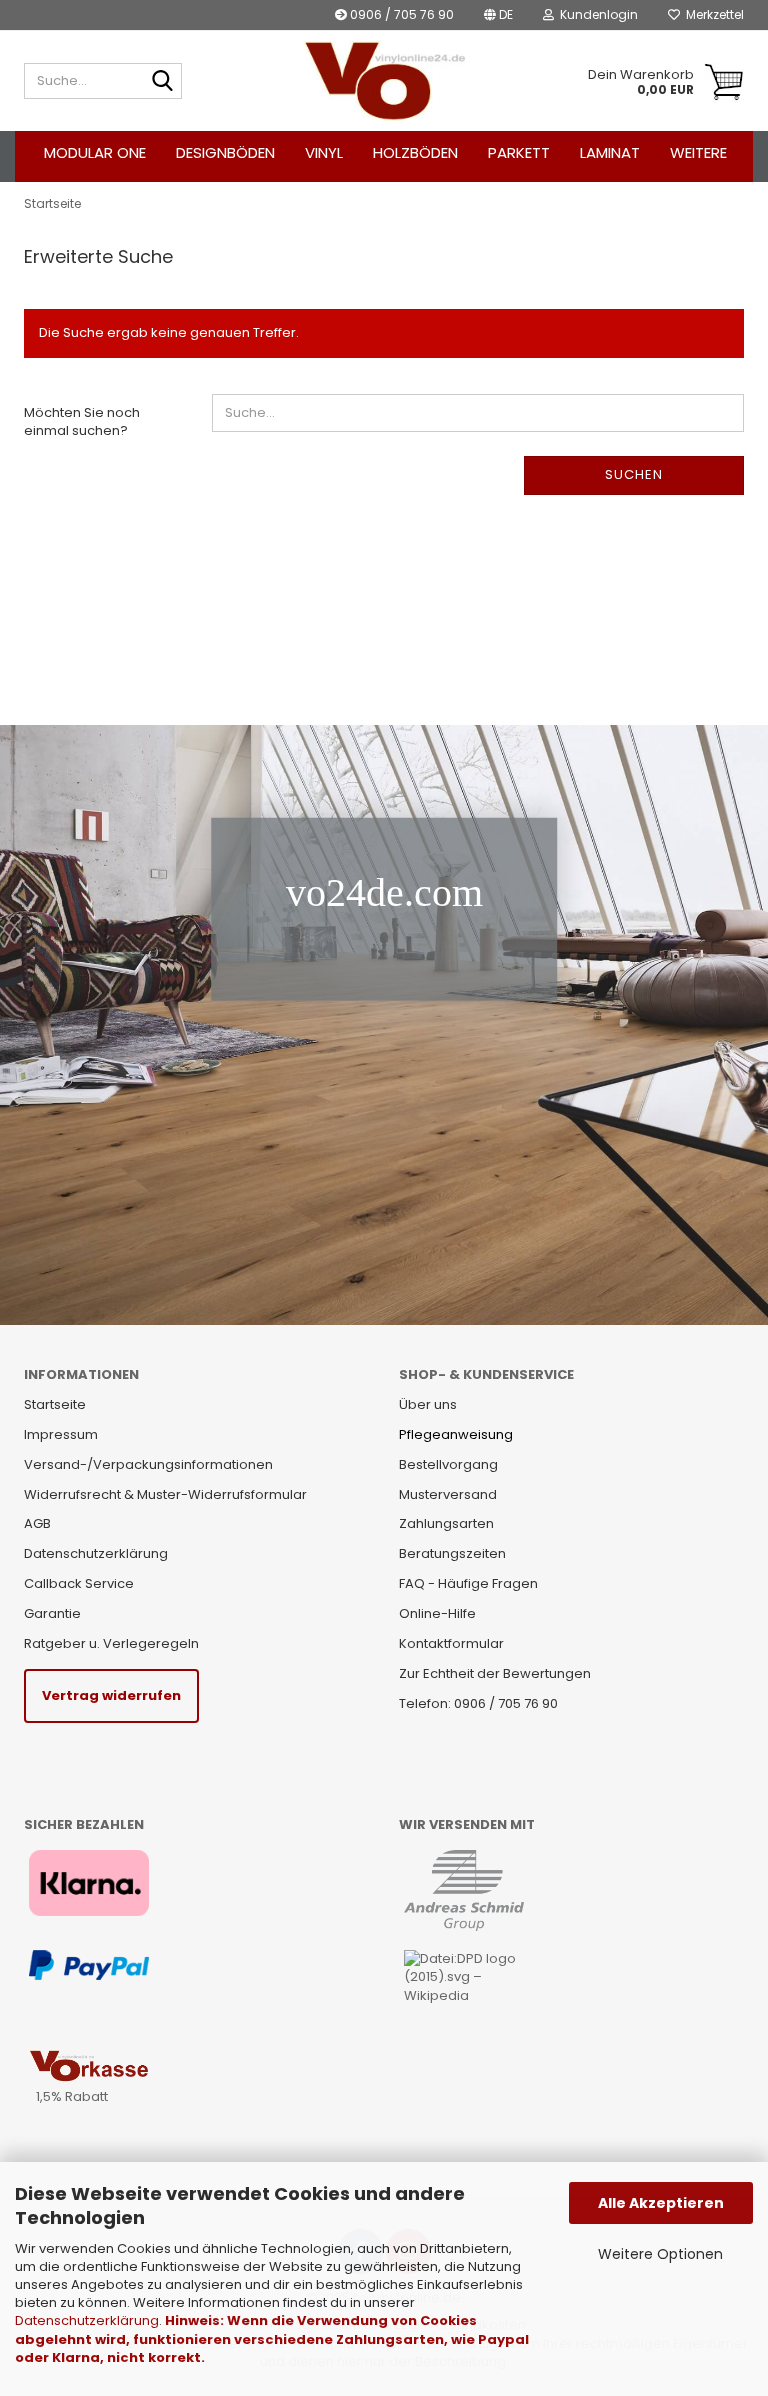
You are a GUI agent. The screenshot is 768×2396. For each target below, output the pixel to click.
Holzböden (415, 152)
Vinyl (324, 152)
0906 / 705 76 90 (400, 14)
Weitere (698, 152)
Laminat (610, 152)
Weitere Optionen (660, 2254)
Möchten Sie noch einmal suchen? (82, 422)
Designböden (225, 152)
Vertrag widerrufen (111, 1695)
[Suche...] (163, 82)
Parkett (519, 152)
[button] (498, 15)
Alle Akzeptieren (661, 2203)
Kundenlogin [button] (596, 14)
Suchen (634, 474)
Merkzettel (712, 14)
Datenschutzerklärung (87, 2320)
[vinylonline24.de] (384, 81)
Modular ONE (95, 152)
